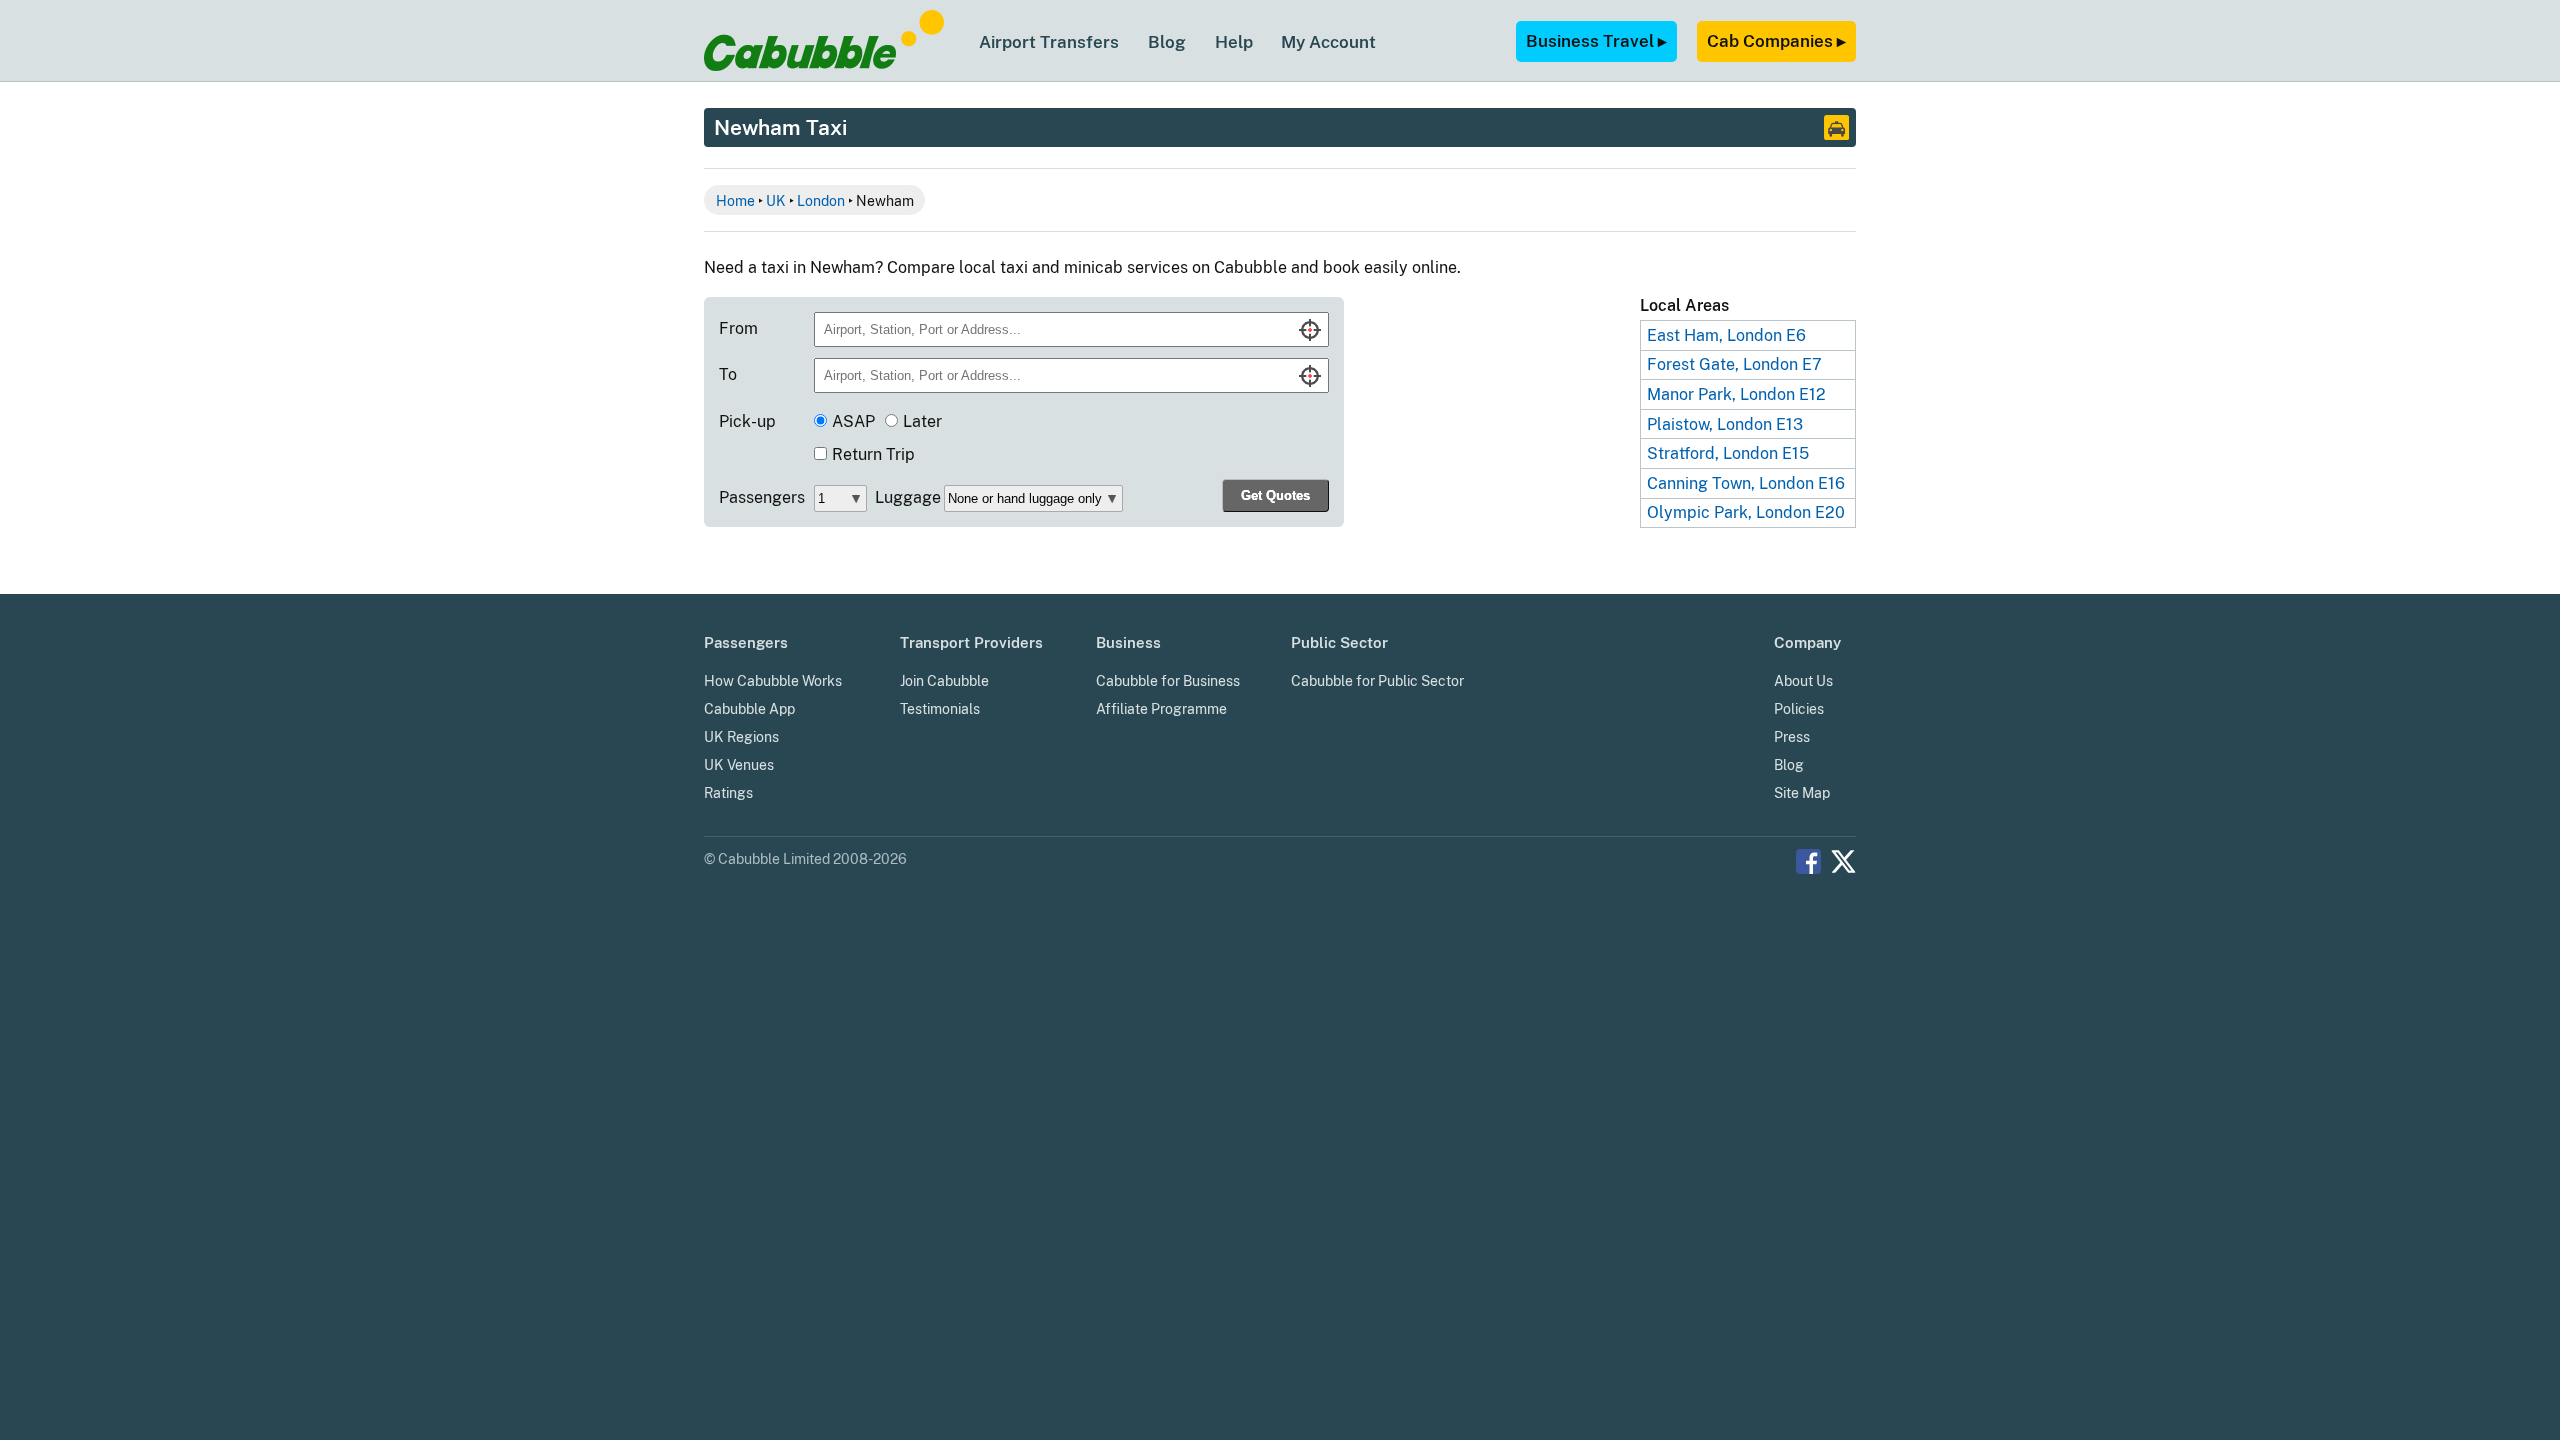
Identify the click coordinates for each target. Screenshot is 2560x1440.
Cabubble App (749, 709)
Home (735, 200)
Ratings (728, 793)
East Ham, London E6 (1726, 335)
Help (1234, 42)
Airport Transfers (1049, 42)
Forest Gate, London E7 (1734, 364)
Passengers (762, 497)
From (738, 328)
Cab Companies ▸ (1776, 41)
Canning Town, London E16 (1746, 483)
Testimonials (940, 709)
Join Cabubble (944, 681)
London (821, 200)
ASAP (853, 421)
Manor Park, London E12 (1736, 394)
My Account (1328, 42)
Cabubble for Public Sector (1377, 681)
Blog (1167, 42)
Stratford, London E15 (1728, 453)
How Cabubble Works (773, 681)
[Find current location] (1310, 330)
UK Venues (739, 765)
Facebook (1808, 861)
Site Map (1802, 793)
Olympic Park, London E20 (1746, 512)
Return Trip (873, 454)
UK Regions (741, 737)
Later (922, 421)
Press (1792, 737)
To (728, 374)
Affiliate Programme (1161, 709)
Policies (1799, 709)
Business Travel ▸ (1596, 41)
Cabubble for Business (1168, 681)
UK (776, 200)
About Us (1803, 681)
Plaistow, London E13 (1725, 424)
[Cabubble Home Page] (824, 65)
